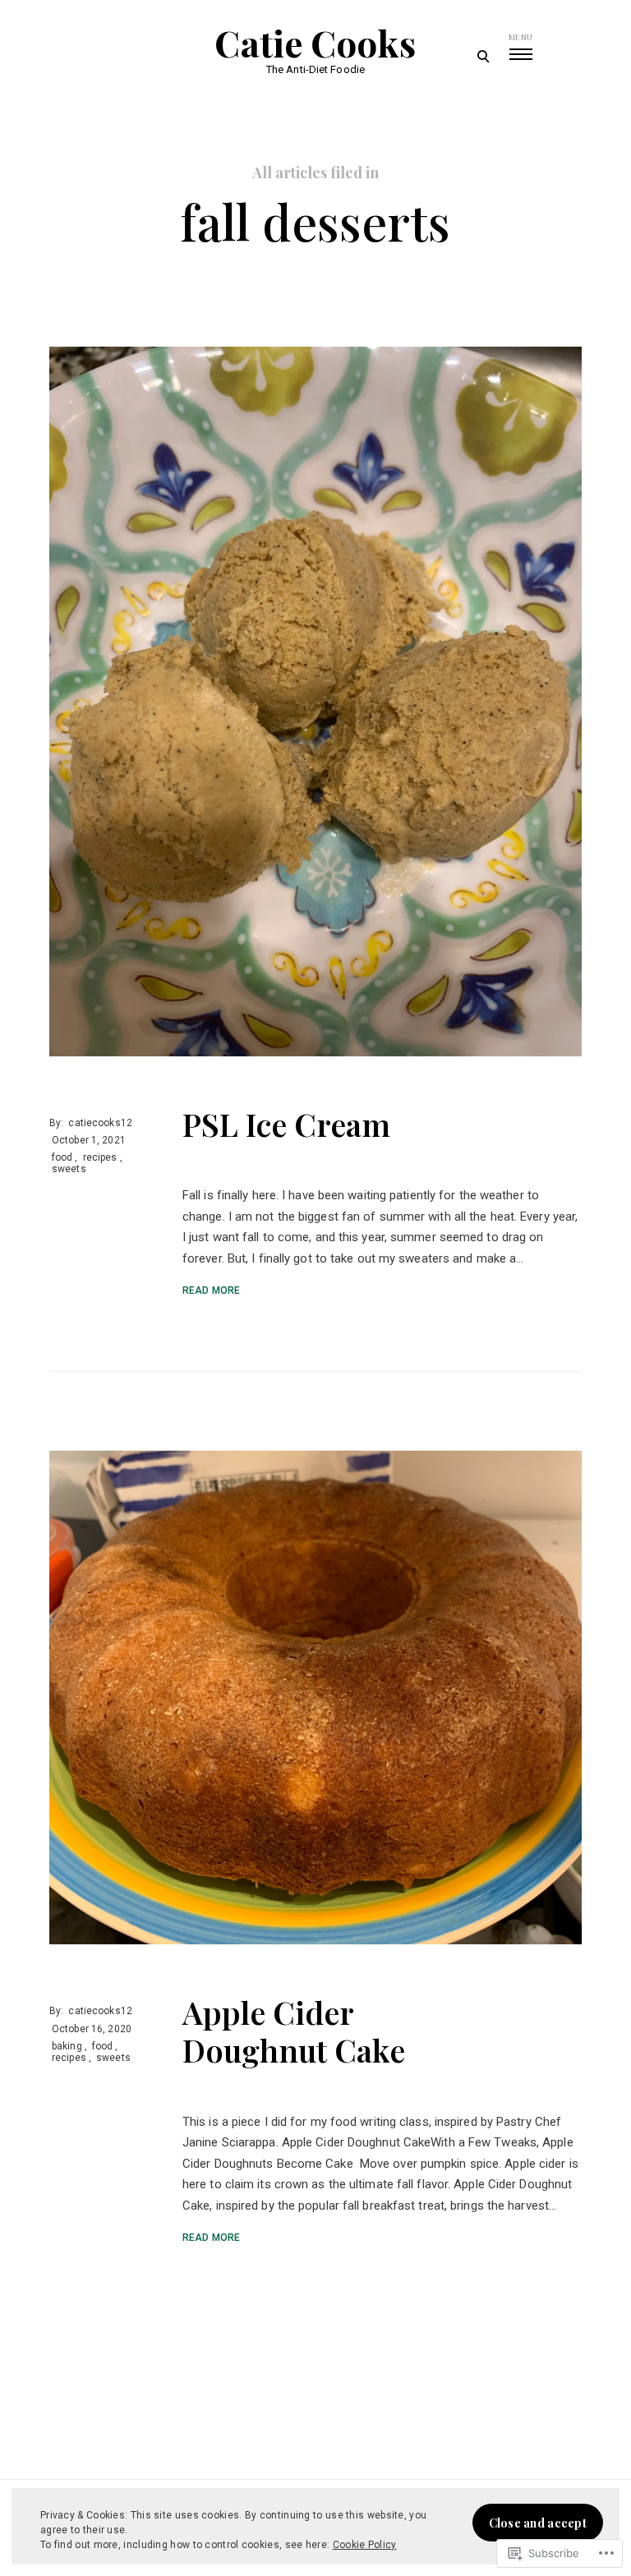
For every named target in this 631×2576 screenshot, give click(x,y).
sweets (69, 1169)
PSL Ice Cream (286, 1124)
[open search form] (483, 56)
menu (520, 37)
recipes (100, 1157)
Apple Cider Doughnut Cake (294, 2031)
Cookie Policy (365, 2545)
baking (67, 2046)
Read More (211, 1290)
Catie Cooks (315, 43)
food (62, 1157)
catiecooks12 (100, 1123)
